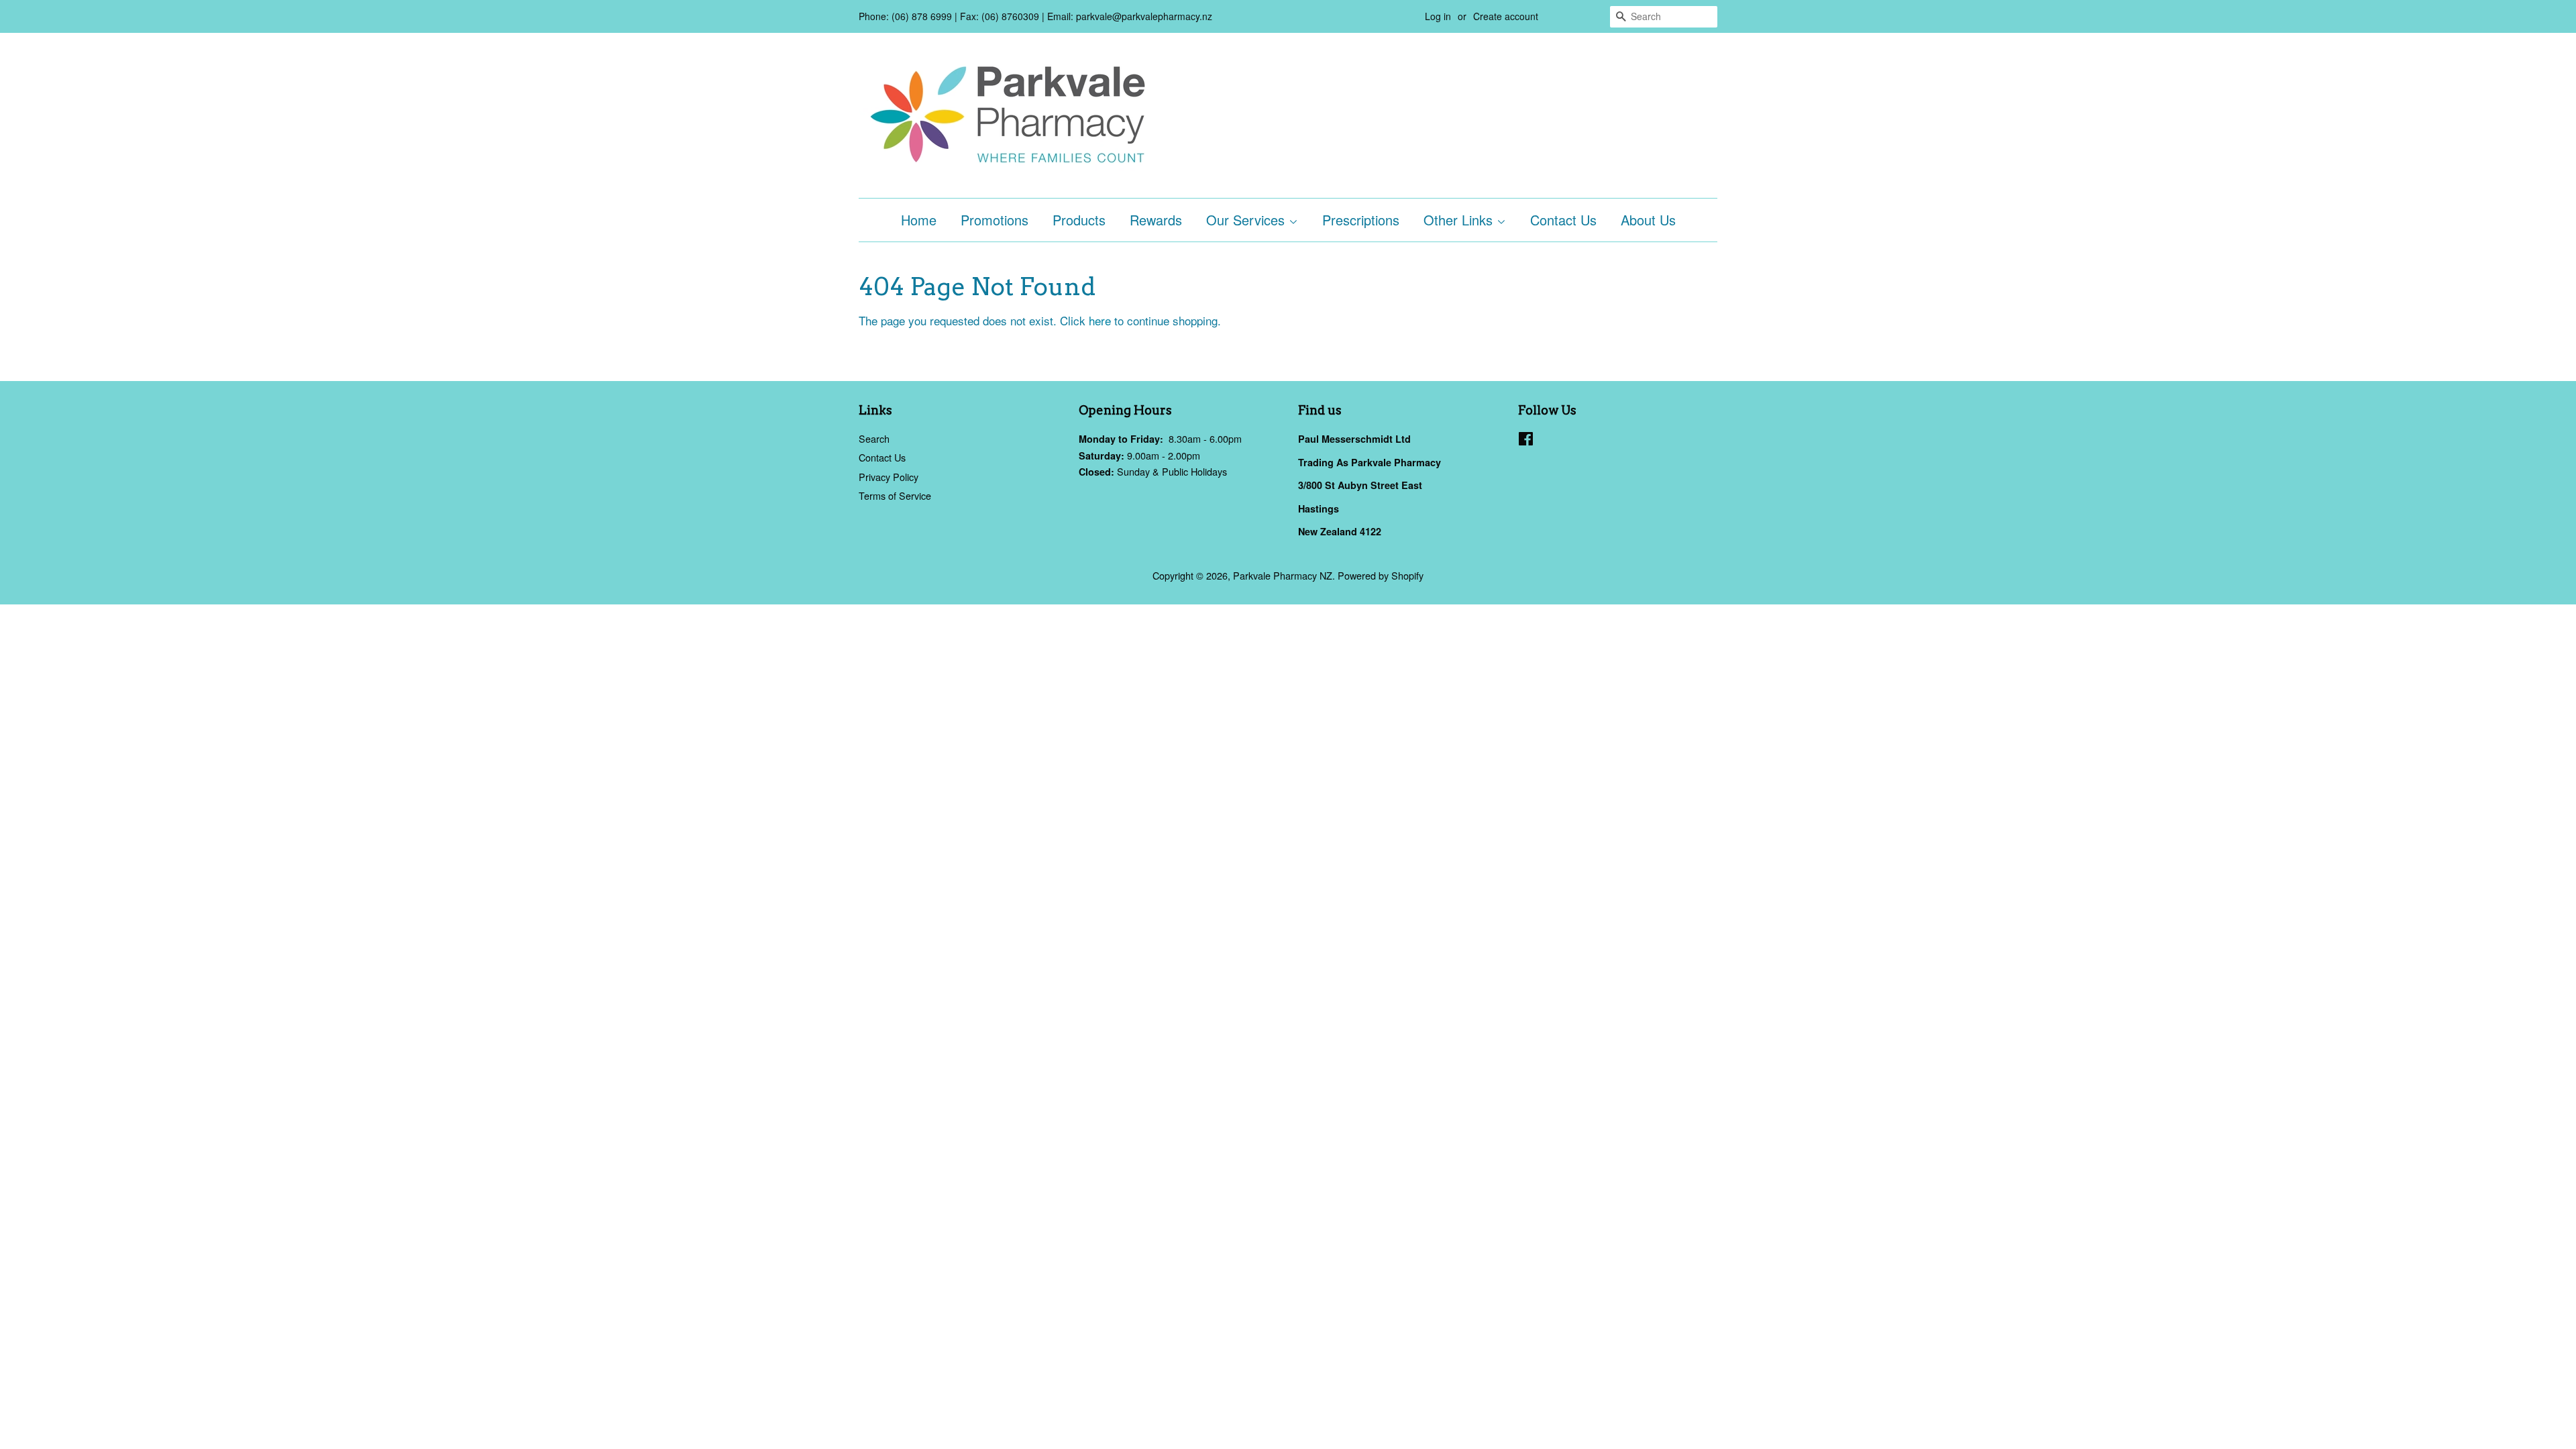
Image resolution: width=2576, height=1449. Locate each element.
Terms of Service (895, 495)
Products (1079, 220)
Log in (1438, 16)
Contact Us (1563, 220)
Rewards (1156, 220)
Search (874, 438)
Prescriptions (1361, 220)
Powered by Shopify (1381, 575)
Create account (1506, 16)
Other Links (1460, 220)
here (1100, 320)
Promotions (995, 220)
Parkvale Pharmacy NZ (1283, 575)
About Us (1648, 220)
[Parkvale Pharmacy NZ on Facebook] (1526, 440)
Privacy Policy (889, 477)
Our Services (1247, 220)
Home (919, 220)
